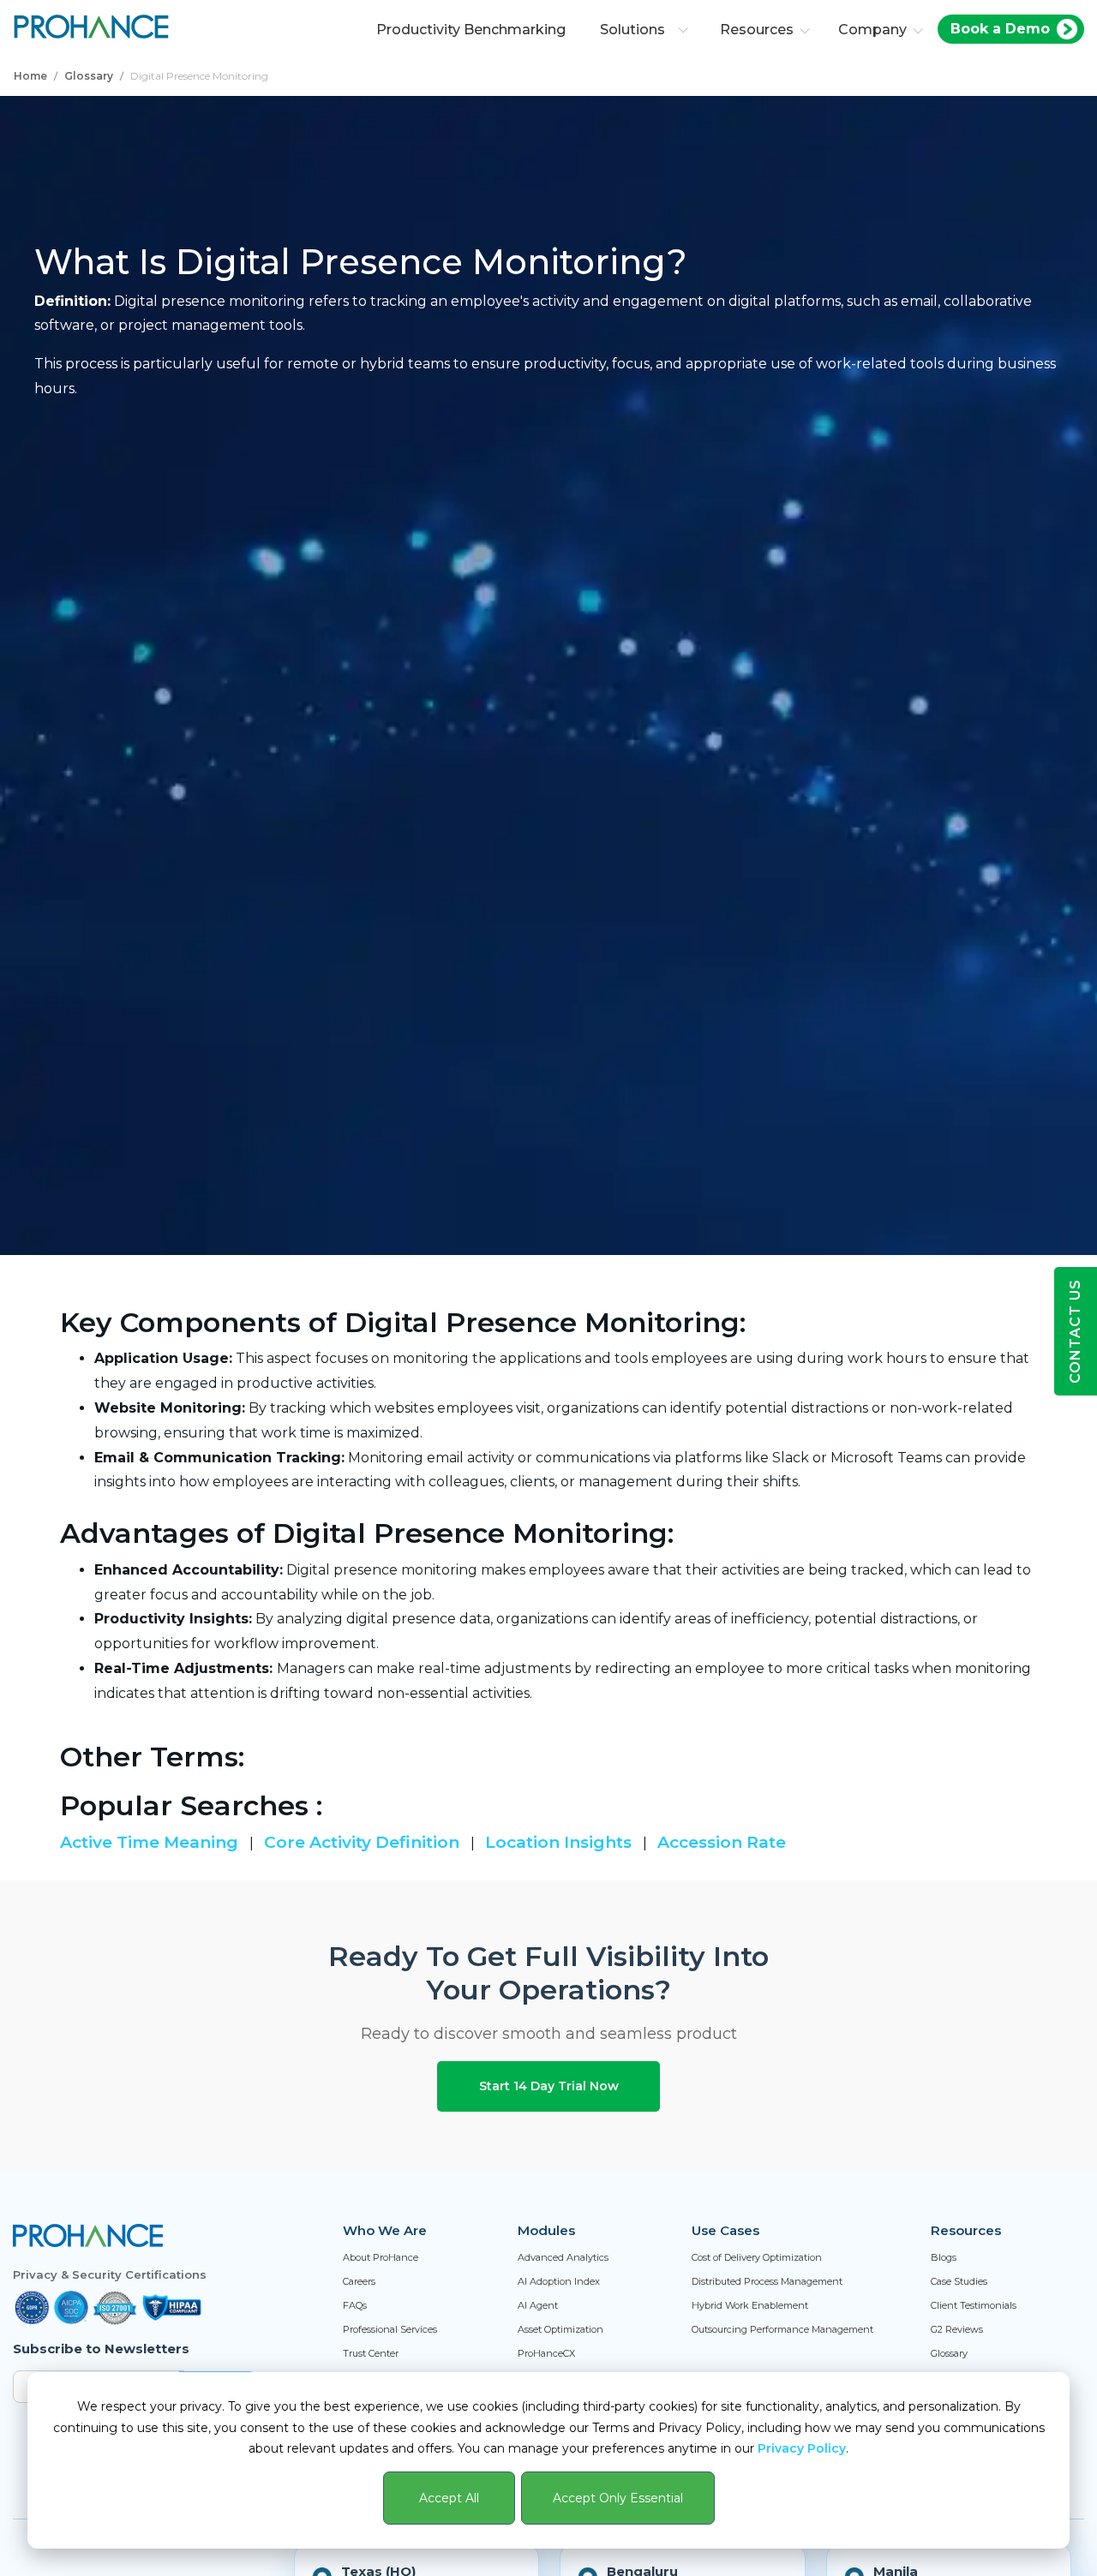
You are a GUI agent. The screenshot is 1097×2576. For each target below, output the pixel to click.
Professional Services (390, 2329)
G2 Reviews (957, 2329)
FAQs (355, 2305)
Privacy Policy (802, 2448)
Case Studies (959, 2281)
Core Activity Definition (364, 1842)
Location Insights (560, 1842)
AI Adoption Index (559, 2281)
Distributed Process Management (767, 2281)
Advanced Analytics (563, 2257)
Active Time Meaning (151, 1842)
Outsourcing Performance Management (782, 2329)
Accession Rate (722, 1842)
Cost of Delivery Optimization (757, 2257)
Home (30, 76)
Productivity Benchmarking (471, 30)
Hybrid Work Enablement (750, 2305)
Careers (359, 2281)
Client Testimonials (974, 2305)
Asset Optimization (560, 2329)
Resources (757, 30)
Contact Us (1075, 1331)
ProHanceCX (546, 2353)
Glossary (89, 76)
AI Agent (538, 2305)
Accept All (449, 2498)
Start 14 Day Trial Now (549, 2086)
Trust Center (371, 2353)
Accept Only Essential (618, 2498)
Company (872, 30)
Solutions (632, 30)
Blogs (944, 2257)
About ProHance (381, 2257)
